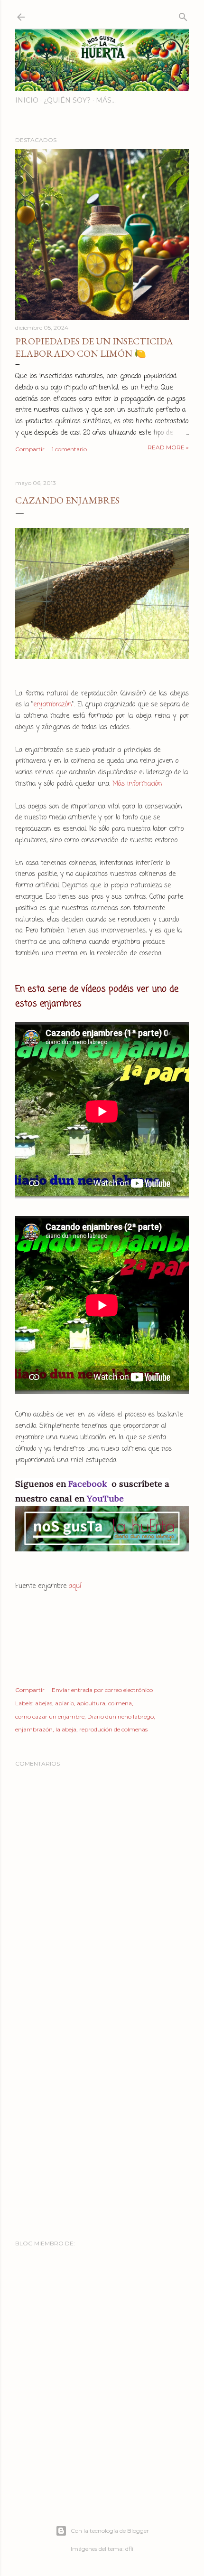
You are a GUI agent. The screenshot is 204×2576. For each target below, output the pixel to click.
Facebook (89, 1484)
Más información (137, 784)
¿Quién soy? (67, 100)
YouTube (105, 1498)
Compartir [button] (30, 449)
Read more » (168, 447)
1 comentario (69, 449)
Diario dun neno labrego (121, 1716)
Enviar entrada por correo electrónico (102, 1690)
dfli (129, 2549)
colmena (120, 1703)
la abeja (66, 1729)
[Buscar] (183, 15)
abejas (44, 1703)
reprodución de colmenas (113, 1729)
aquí (75, 1586)
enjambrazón (53, 705)
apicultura (91, 1703)
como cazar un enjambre (50, 1716)
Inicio (27, 100)
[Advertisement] (102, 2114)
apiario (65, 1703)
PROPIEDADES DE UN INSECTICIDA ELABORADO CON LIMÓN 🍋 (94, 347)
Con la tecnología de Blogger (110, 2531)
